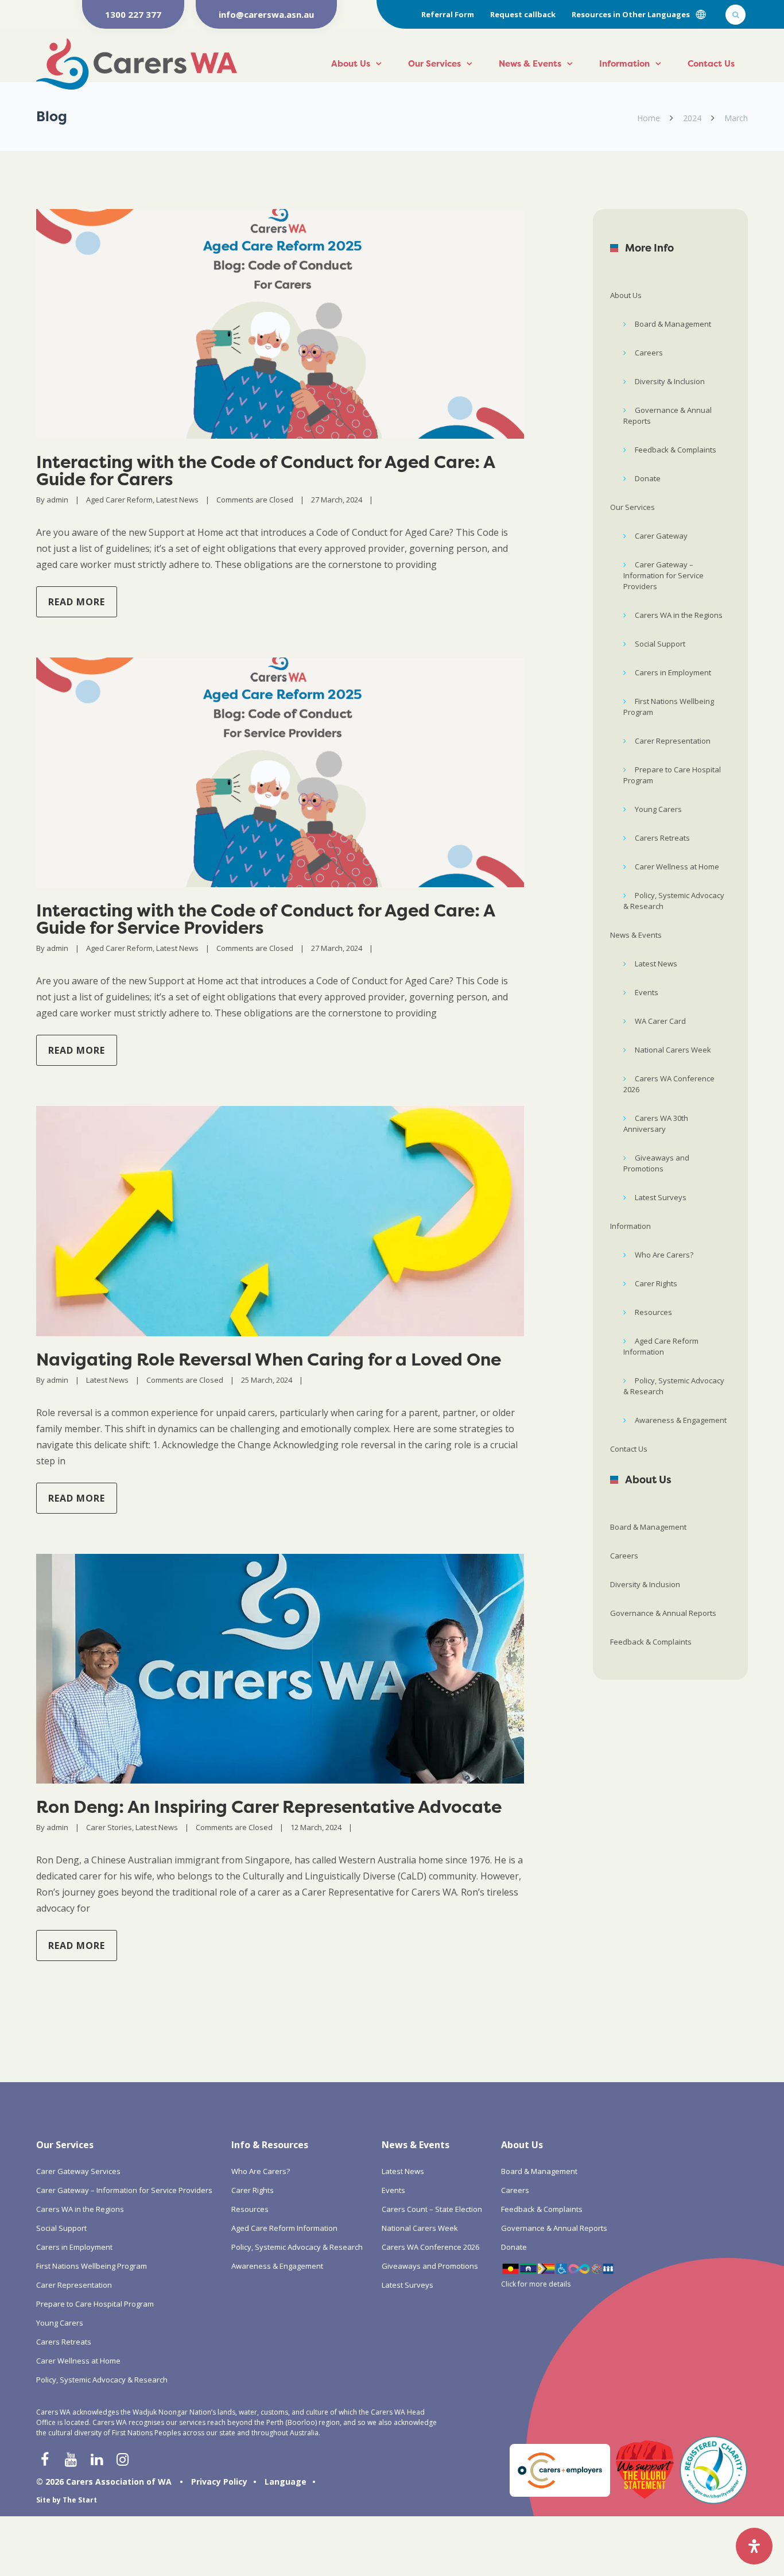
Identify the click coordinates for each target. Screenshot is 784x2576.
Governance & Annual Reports (667, 415)
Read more (77, 602)
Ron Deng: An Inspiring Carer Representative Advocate (269, 1807)
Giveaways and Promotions (656, 1163)
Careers (649, 353)
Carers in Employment (673, 672)
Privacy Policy (219, 2482)
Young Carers (658, 809)
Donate (648, 478)
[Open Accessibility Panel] (754, 2546)
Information (624, 63)
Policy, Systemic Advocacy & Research (674, 901)
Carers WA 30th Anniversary (656, 1123)
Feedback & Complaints (676, 450)
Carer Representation (673, 741)
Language (286, 2482)
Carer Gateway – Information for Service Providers (663, 575)
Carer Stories (109, 1827)
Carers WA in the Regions (679, 615)
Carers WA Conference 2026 (669, 1084)
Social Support (660, 644)
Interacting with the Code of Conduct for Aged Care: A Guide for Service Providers (265, 919)
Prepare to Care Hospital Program (672, 775)
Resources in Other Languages (631, 14)
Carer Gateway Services (78, 2171)
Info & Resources (270, 2145)
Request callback (523, 14)
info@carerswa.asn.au (266, 14)
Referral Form (448, 14)
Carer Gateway (661, 536)
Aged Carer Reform (119, 500)
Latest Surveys (661, 1197)
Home (649, 118)
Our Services (434, 63)
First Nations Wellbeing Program (669, 707)
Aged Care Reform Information (661, 1346)
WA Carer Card (660, 1021)
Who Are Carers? (664, 1255)
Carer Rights (656, 1283)
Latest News (177, 500)
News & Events (530, 63)
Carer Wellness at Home (677, 867)
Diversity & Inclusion (670, 381)
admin (57, 500)
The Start (80, 2500)
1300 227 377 (133, 14)
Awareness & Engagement (681, 1420)
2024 (692, 118)
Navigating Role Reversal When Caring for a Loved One (269, 1359)
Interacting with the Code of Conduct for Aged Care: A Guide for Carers (265, 471)
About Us (351, 63)
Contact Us (711, 63)
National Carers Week (673, 1050)
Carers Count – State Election (432, 2209)
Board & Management (673, 324)
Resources (653, 1312)
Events (647, 992)
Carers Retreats (662, 838)
